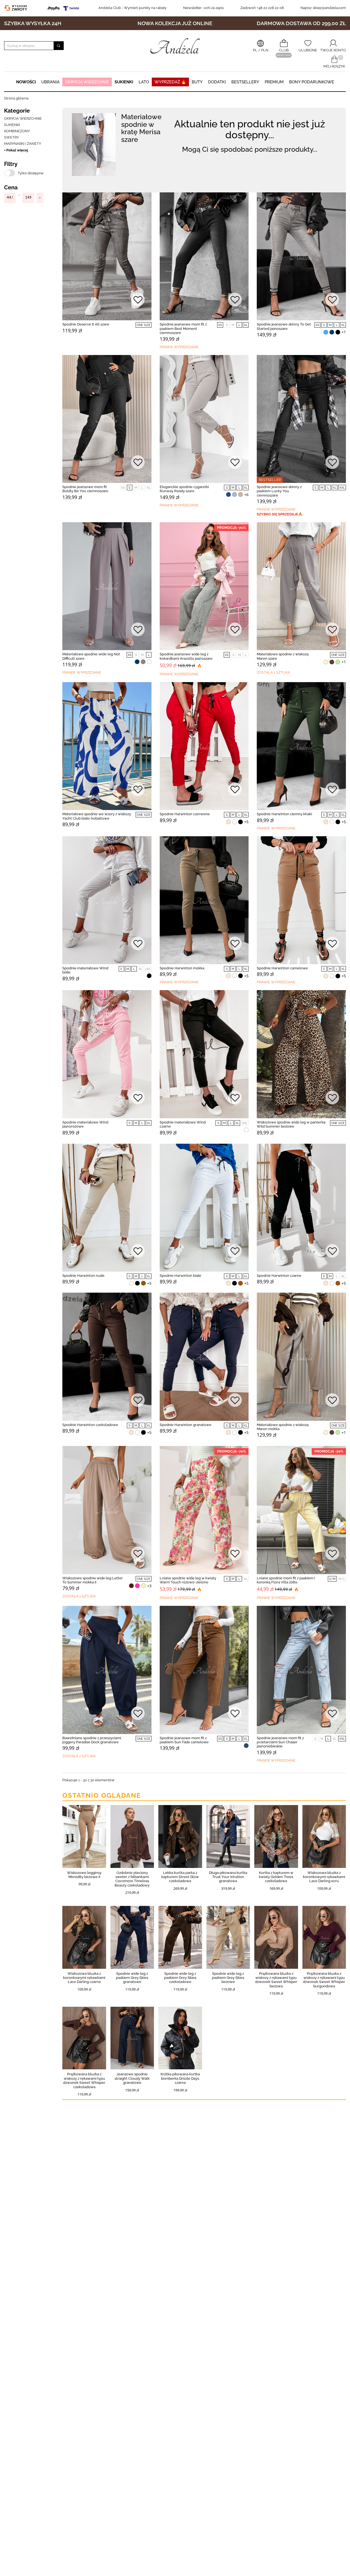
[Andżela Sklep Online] (175, 46)
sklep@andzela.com (329, 8)
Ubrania (50, 82)
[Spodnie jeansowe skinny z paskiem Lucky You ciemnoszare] (301, 419)
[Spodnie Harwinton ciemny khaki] (301, 746)
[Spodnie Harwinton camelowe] (301, 900)
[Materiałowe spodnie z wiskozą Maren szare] (301, 586)
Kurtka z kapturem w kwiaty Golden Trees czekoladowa (276, 1877)
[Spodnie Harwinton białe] (204, 1208)
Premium (274, 82)
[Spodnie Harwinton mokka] (204, 900)
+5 (246, 822)
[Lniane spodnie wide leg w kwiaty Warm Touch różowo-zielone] (204, 1510)
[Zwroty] (17, 8)
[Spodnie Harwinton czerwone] (204, 746)
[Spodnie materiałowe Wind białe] (107, 900)
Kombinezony (17, 131)
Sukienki (124, 82)
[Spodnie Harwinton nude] (107, 1208)
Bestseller (270, 480)
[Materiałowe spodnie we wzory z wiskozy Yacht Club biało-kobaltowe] (107, 746)
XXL (342, 488)
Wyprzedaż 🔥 (170, 82)
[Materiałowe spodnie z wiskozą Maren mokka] (301, 1357)
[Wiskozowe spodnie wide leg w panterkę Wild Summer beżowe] (301, 1054)
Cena (11, 187)
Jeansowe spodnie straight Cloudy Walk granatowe (132, 2078)
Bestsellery (245, 82)
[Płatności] (64, 8)
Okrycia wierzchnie (87, 82)
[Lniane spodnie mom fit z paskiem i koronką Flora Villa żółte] (301, 1510)
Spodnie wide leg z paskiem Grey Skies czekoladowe (180, 1978)
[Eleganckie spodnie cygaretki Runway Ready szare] (204, 419)
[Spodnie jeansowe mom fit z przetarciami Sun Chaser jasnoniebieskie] (301, 1670)
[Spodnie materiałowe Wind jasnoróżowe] (107, 1054)
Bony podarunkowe (312, 82)
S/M (332, 1579)
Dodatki (217, 82)
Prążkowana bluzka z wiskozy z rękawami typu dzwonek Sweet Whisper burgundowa (324, 1980)
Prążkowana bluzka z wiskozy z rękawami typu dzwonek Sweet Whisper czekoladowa (84, 2080)
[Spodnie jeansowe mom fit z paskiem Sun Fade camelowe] (204, 1670)
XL (246, 325)
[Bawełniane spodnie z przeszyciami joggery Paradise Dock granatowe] (107, 1670)
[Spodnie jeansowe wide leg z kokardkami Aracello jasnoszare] (204, 586)
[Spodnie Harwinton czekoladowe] (107, 1357)
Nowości (26, 82)
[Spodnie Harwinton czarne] (301, 1208)
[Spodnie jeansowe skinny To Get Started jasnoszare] (301, 256)
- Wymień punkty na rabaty (132, 8)
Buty (197, 82)
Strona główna (16, 98)
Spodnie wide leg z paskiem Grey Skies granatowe (132, 1978)
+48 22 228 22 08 (262, 8)
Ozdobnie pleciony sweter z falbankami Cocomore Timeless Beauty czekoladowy (132, 1879)
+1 (344, 332)
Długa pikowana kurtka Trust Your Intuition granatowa (228, 1877)
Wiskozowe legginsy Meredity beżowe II (84, 1875)
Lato (144, 82)
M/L (342, 1579)
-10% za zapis (203, 8)
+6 (246, 495)
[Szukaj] (59, 46)
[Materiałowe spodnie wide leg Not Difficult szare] (107, 586)
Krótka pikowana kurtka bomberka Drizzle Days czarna (180, 2078)
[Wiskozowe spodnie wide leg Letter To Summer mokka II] (107, 1510)
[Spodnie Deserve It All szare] (107, 256)
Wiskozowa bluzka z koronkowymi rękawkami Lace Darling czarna (84, 1978)
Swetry (11, 137)
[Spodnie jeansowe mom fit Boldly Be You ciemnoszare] (107, 419)
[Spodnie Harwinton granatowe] (204, 1357)
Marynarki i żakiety (23, 144)
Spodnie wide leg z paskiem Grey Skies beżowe (228, 1978)
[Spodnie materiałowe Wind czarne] (204, 1054)
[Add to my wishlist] (138, 300)
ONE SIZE (144, 325)
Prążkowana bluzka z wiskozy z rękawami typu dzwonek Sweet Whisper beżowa (276, 1980)
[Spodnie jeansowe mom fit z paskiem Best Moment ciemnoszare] (204, 256)
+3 (149, 1586)
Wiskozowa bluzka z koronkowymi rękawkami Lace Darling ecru (324, 1877)
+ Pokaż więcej (16, 150)
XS (220, 325)
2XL (148, 969)
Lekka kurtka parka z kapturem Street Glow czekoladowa (180, 1877)
